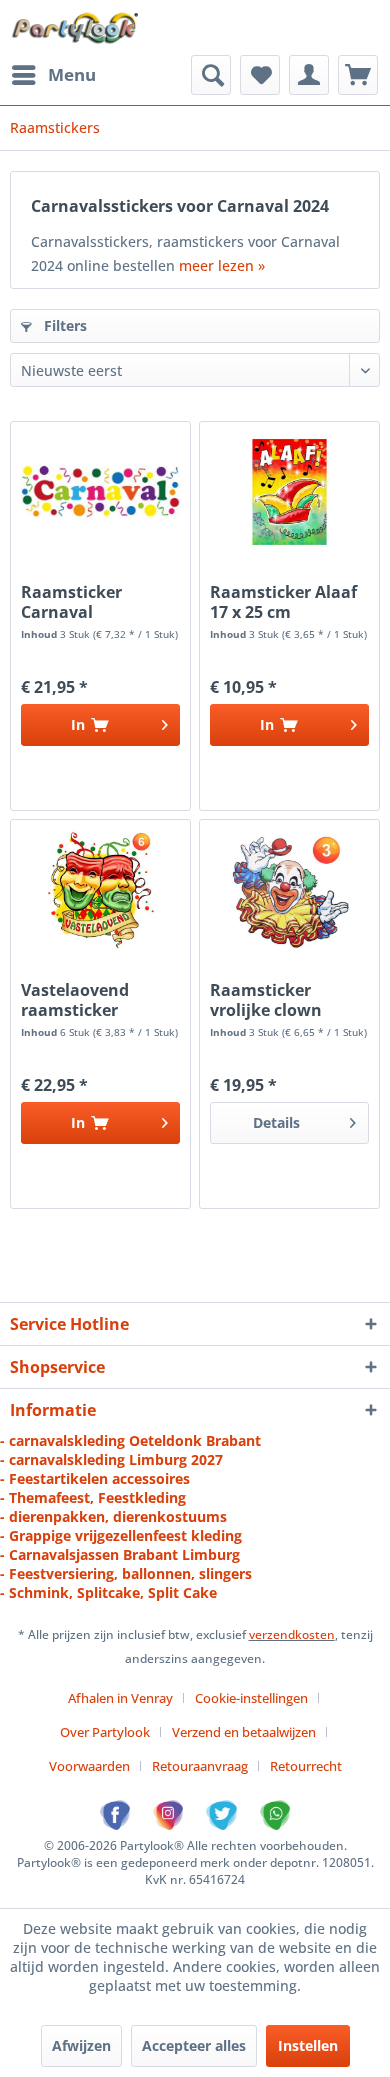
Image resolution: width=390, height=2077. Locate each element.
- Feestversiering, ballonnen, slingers (126, 1573)
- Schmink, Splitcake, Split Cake (108, 1592)
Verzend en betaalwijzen (244, 1732)
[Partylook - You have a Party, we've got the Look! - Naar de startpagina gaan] (75, 27)
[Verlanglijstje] (260, 75)
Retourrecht (306, 1766)
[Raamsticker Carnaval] (100, 492)
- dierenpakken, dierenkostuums (113, 1516)
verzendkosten (292, 1634)
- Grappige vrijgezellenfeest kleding (121, 1535)
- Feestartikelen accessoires (95, 1478)
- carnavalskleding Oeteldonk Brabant (130, 1440)
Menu (72, 74)
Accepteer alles (194, 2045)
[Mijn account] (309, 75)
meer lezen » (222, 265)
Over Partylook (105, 1732)
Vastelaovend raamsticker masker (75, 1000)
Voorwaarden (89, 1766)
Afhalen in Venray (120, 1698)
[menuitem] (53, 75)
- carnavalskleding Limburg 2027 (111, 1459)
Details (276, 1122)
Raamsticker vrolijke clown (266, 1000)
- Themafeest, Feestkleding (93, 1497)
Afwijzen (81, 2045)
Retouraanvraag (200, 1766)
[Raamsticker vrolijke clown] (289, 890)
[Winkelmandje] (358, 75)
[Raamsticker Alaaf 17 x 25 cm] (289, 492)
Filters (63, 325)
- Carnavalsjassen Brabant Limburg (120, 1554)
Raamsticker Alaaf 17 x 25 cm (283, 602)
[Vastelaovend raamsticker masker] (100, 890)
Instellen (308, 2045)
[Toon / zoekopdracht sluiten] (211, 75)
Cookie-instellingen (251, 1698)
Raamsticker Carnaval (71, 602)
